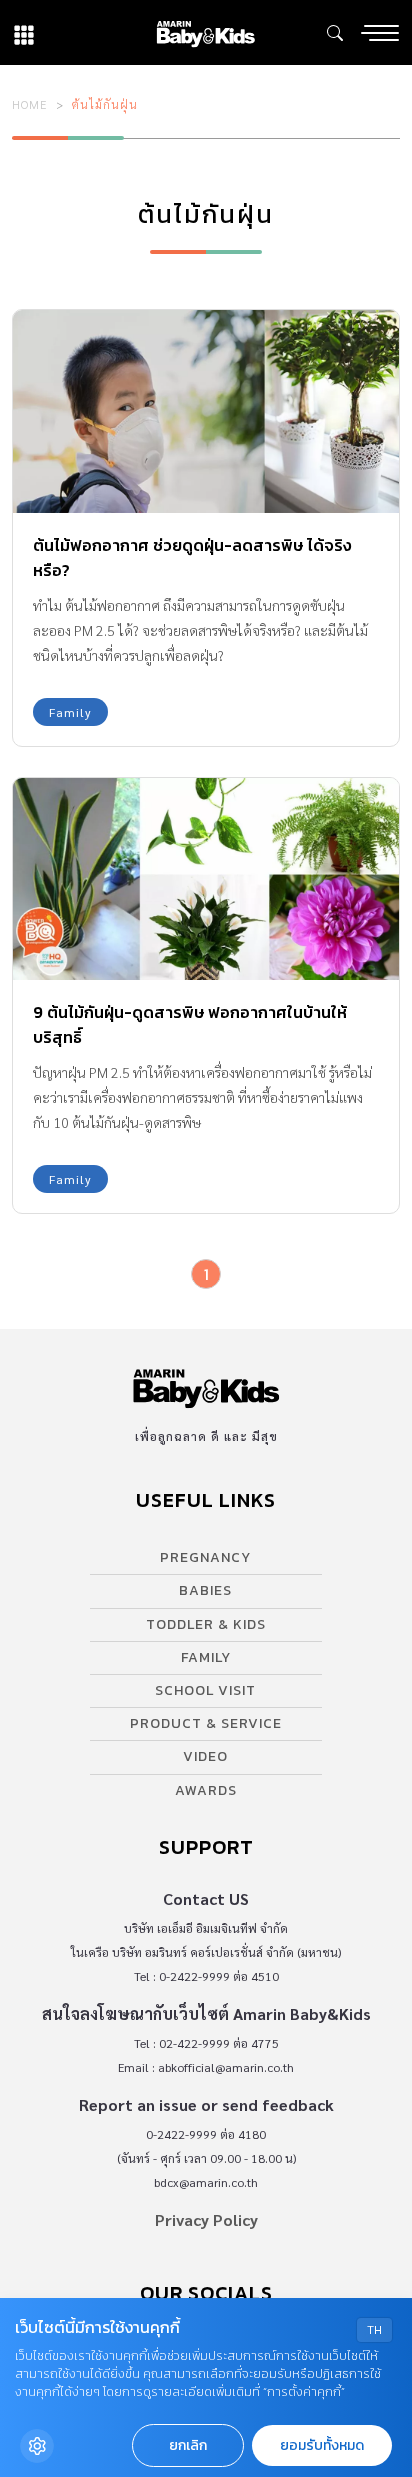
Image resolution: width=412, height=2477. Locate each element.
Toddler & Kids (206, 1624)
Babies (205, 1590)
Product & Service (206, 1723)
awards (206, 1790)
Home (30, 104)
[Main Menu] (380, 33)
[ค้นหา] (335, 33)
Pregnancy (205, 1557)
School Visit (205, 1690)
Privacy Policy (206, 2219)
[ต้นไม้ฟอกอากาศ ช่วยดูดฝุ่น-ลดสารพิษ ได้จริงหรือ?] (206, 411)
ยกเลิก (188, 2445)
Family (70, 712)
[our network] (24, 32)
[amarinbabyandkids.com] (205, 32)
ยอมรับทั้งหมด (322, 2445)
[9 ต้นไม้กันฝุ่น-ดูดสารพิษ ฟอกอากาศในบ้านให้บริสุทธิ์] (206, 879)
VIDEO (205, 1756)
